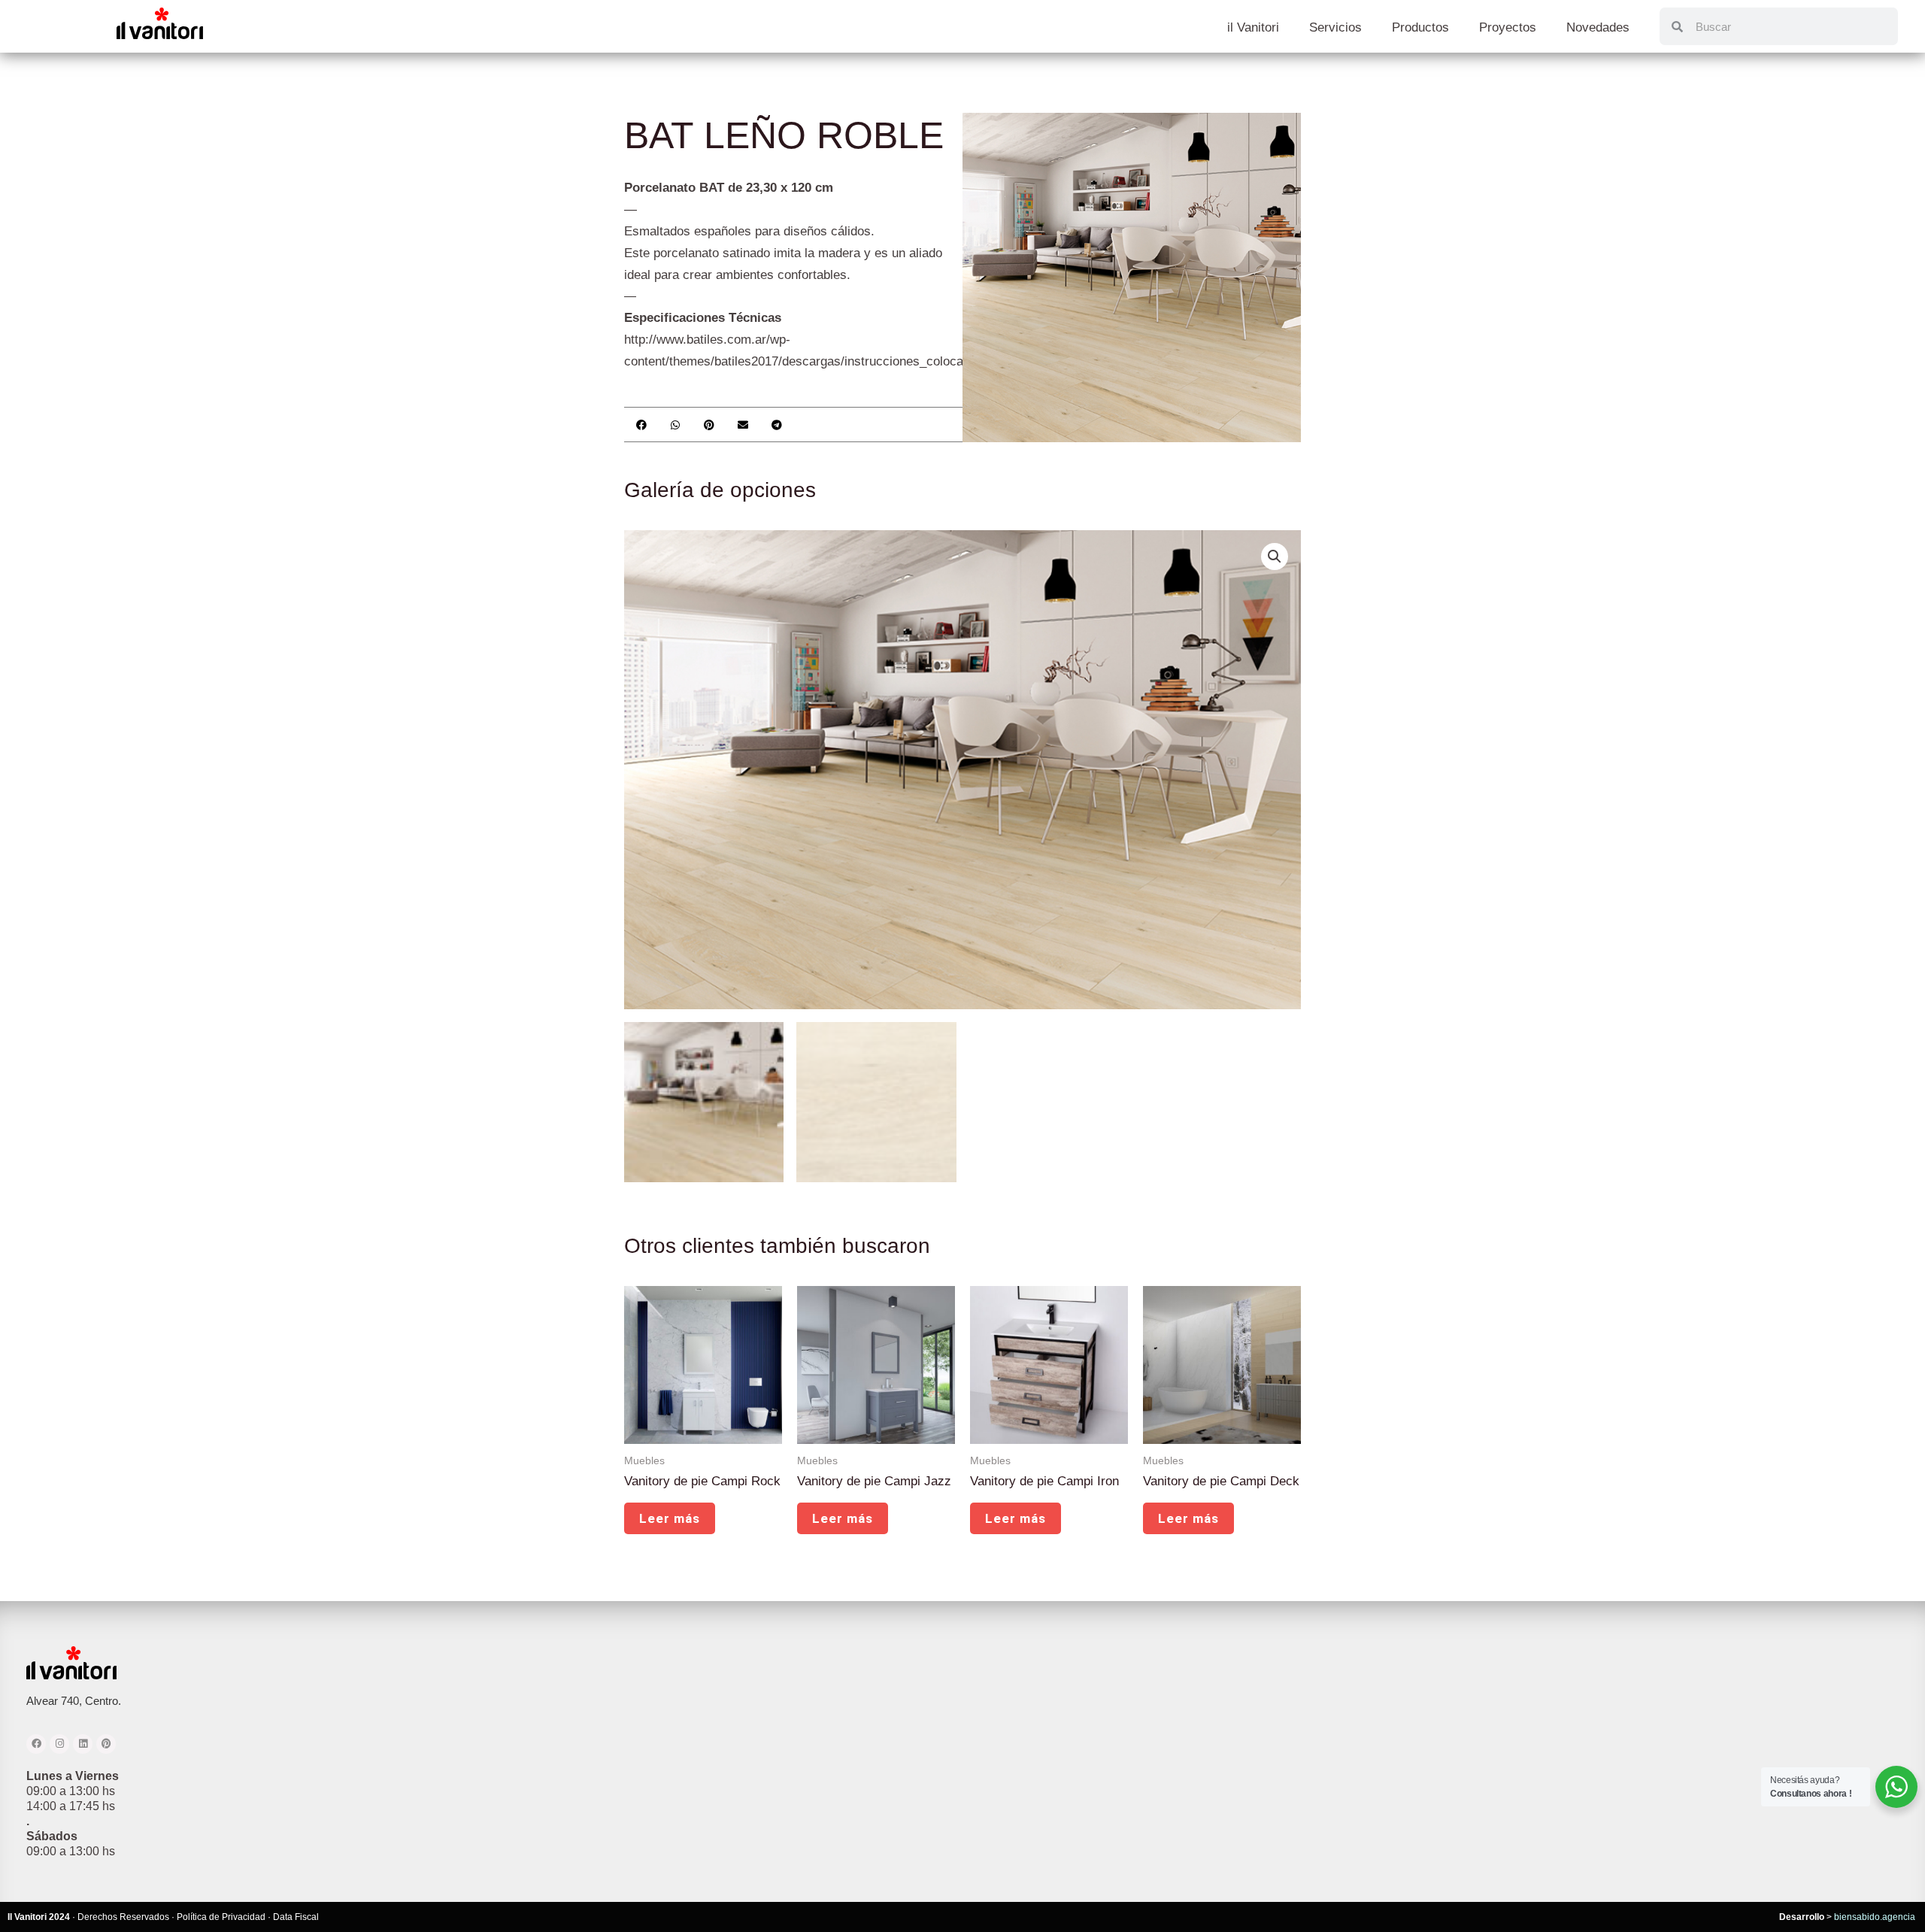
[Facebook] (36, 1744)
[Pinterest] (106, 1744)
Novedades (1598, 27)
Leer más (670, 1518)
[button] (641, 425)
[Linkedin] (83, 1744)
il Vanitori (1253, 27)
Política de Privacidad (221, 1917)
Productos (1420, 27)
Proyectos (1508, 27)
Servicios (1335, 27)
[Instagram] (59, 1744)
